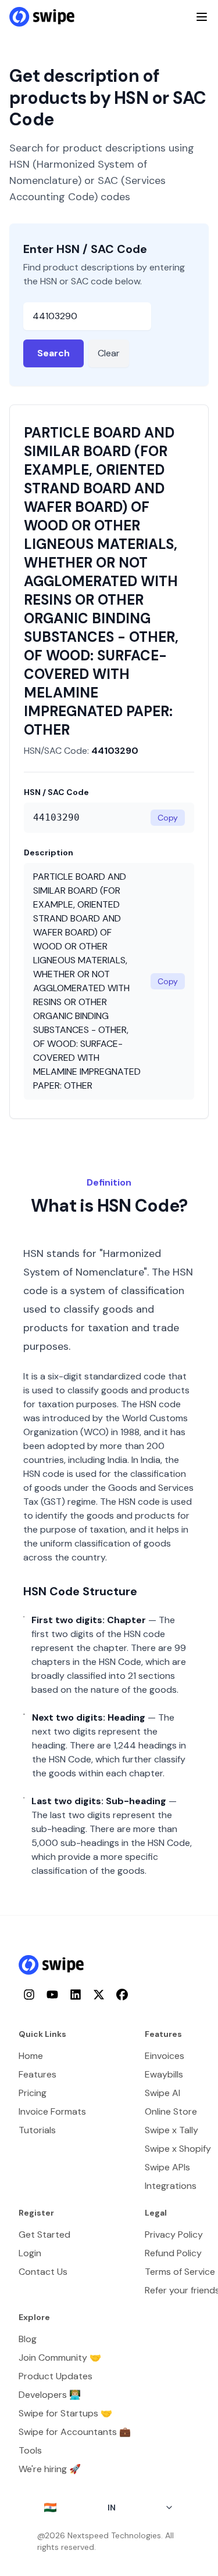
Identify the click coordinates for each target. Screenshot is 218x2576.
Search (53, 353)
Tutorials (37, 2130)
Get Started (44, 2234)
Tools (30, 2450)
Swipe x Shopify (178, 2149)
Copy (168, 818)
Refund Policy (173, 2253)
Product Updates (56, 2376)
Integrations (171, 2186)
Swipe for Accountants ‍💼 (75, 2432)
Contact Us (43, 2272)
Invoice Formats (52, 2111)
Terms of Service (180, 2272)
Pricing (33, 2093)
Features (37, 2074)
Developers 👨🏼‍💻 (50, 2395)
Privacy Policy (174, 2234)
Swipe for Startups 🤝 (65, 2413)
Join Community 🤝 (60, 2358)
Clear (109, 353)
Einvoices (165, 2056)
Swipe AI (162, 2093)
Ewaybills (164, 2074)
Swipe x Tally (171, 2130)
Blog (28, 2339)
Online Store (171, 2111)
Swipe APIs (167, 2167)
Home (31, 2056)
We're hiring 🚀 (50, 2469)
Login (30, 2253)
